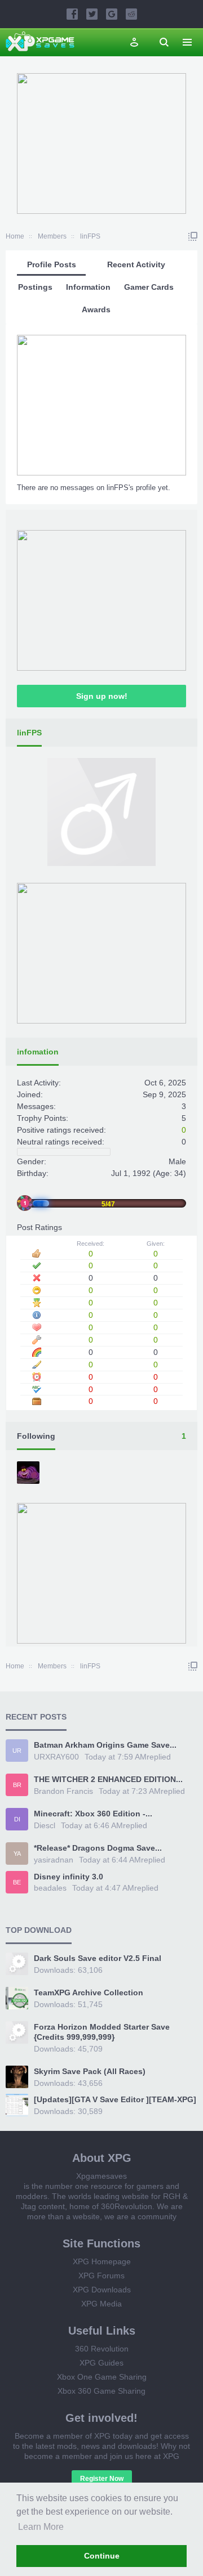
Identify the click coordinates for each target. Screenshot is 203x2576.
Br (17, 1785)
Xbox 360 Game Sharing (101, 2391)
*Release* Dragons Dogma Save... (98, 1848)
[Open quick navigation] (193, 236)
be (17, 1882)
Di (17, 1819)
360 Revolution (102, 2349)
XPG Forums (101, 2276)
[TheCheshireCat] (29, 1474)
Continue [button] (102, 2556)
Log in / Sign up (134, 42)
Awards (96, 309)
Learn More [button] (41, 2527)
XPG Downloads (102, 2290)
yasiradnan (54, 1860)
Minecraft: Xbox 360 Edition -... (93, 1814)
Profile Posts (52, 264)
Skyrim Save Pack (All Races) (90, 2071)
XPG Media (101, 2304)
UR (17, 1751)
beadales (50, 1888)
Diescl (45, 1825)
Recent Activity (136, 264)
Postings (35, 287)
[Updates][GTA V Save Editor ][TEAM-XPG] (115, 2099)
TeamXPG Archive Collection (89, 1992)
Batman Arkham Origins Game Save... (105, 1745)
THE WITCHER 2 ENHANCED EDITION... (108, 1779)
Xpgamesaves (101, 2176)
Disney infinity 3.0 (69, 1877)
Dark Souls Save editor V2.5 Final (98, 1958)
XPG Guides (101, 2363)
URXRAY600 (56, 1757)
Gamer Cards (149, 287)
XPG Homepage (102, 2261)
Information (88, 287)
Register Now (102, 2479)
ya (17, 1854)
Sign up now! (102, 696)
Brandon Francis (63, 1791)
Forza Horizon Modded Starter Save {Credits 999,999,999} (102, 2032)
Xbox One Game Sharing (102, 2377)
